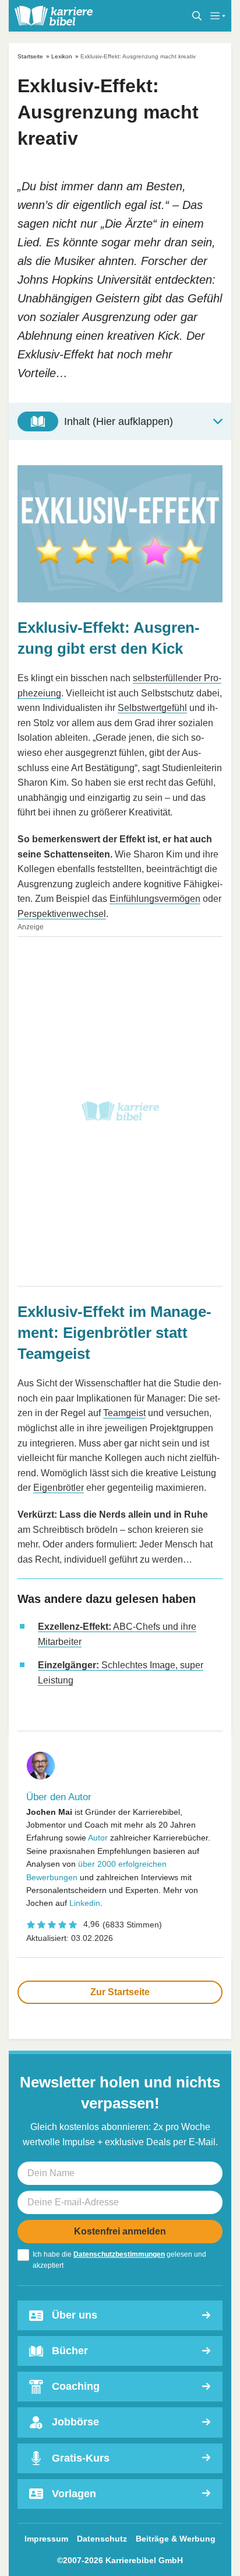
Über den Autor (59, 1797)
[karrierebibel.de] (54, 16)
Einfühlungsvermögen (155, 899)
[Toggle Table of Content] (120, 421)
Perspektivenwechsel (62, 914)
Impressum (46, 2539)
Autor (98, 1838)
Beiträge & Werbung (176, 2539)
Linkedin (85, 1903)
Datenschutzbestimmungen (119, 2254)
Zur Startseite (120, 1992)
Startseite (30, 56)
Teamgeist (124, 1413)
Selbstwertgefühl (152, 708)
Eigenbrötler (59, 1488)
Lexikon (62, 56)
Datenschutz (102, 2539)
